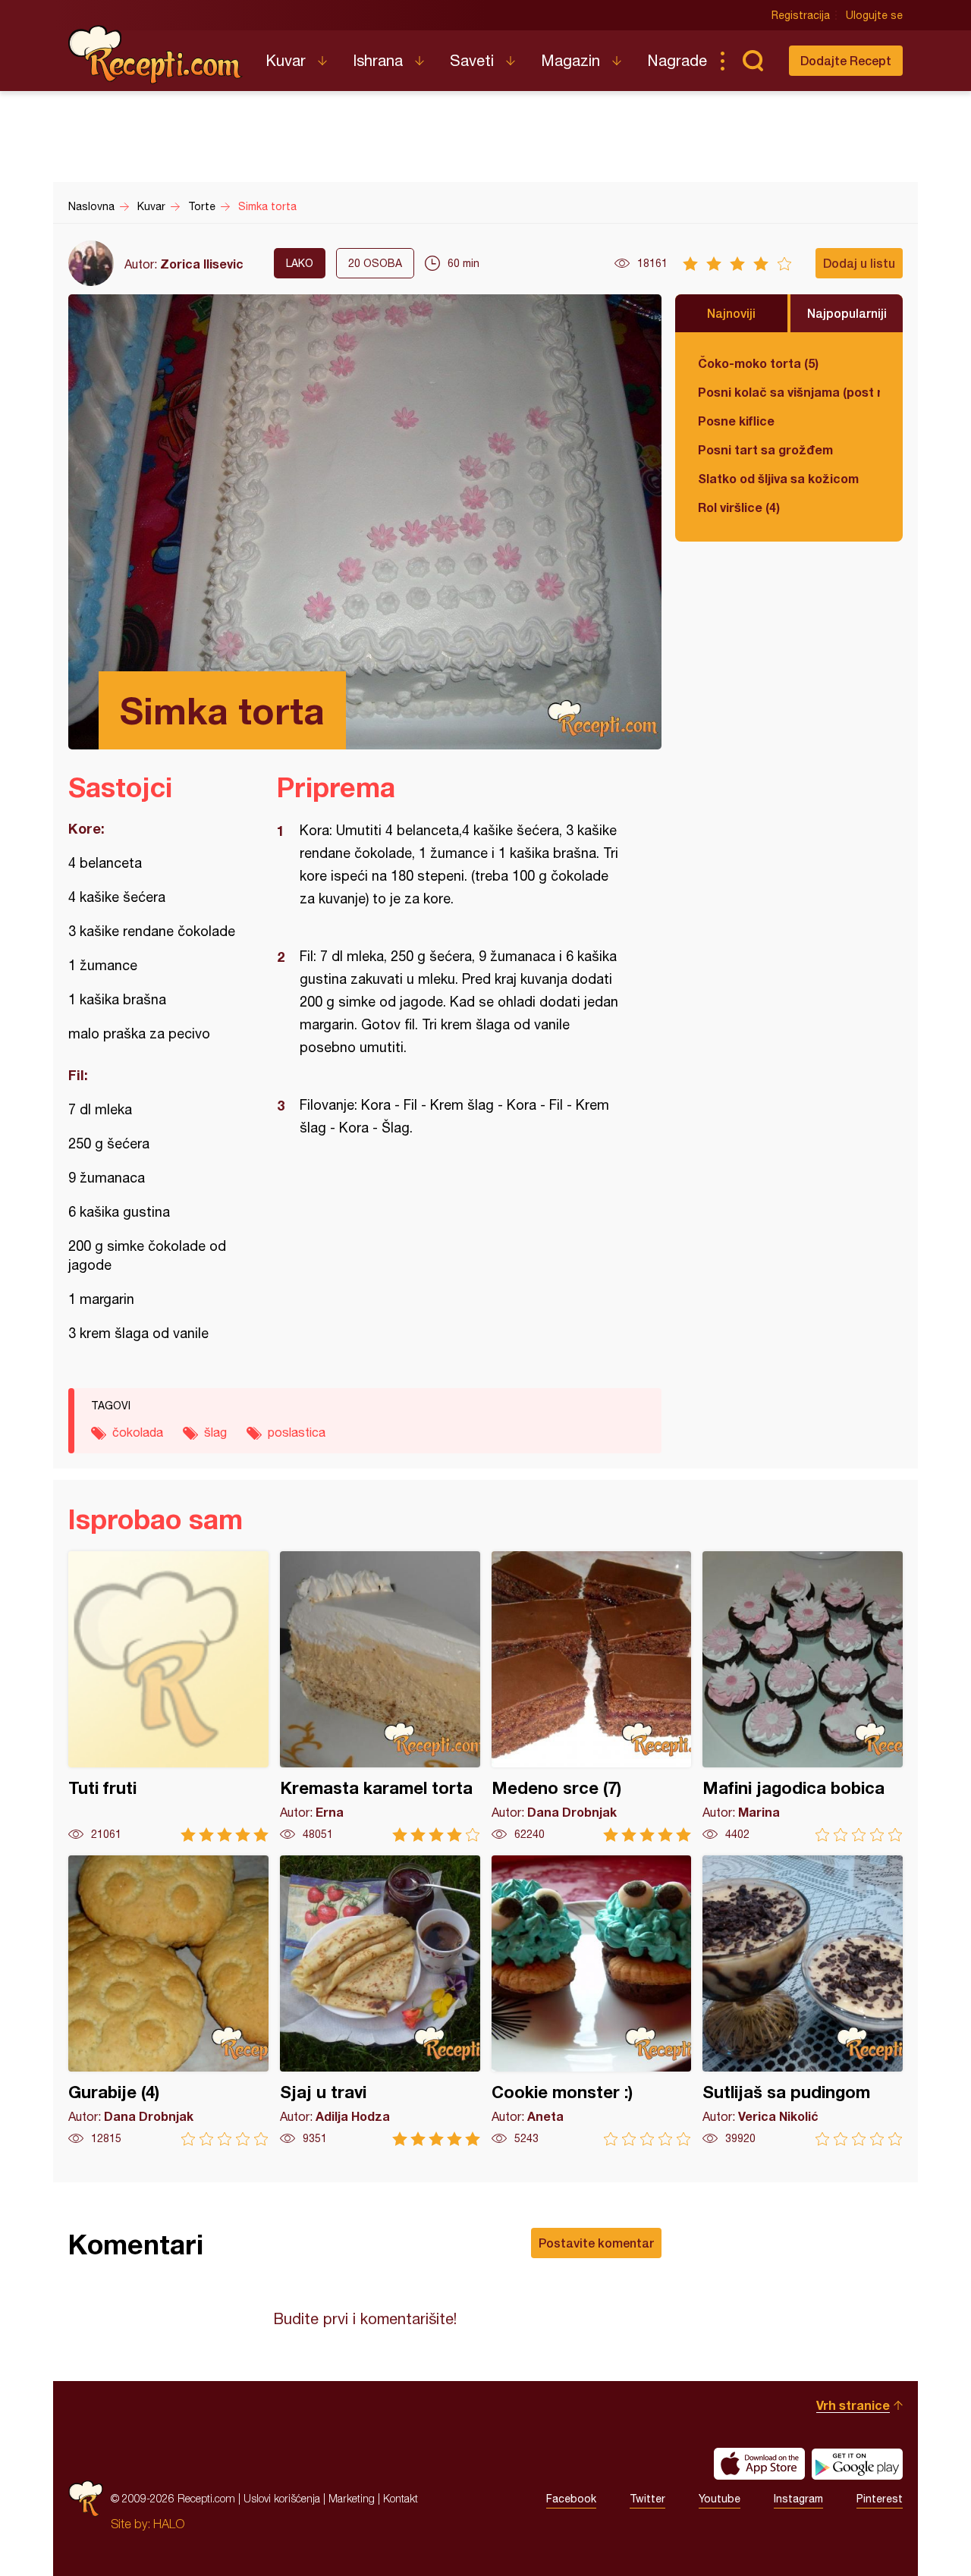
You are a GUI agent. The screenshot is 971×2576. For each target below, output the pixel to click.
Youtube (720, 2499)
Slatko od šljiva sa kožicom (778, 478)
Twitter (647, 2499)
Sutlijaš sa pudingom (803, 2001)
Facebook (571, 2499)
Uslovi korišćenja (282, 2498)
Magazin (570, 60)
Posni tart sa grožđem (765, 449)
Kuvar (286, 60)
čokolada (138, 1432)
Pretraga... (753, 61)
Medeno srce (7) (592, 1696)
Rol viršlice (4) (739, 507)
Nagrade (677, 60)
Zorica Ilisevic (202, 264)
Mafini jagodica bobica (803, 1696)
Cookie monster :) (592, 2001)
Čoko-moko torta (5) (758, 363)
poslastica (297, 1432)
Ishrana (378, 60)
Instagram (798, 2499)
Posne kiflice (736, 421)
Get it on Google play (857, 2464)
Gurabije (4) (168, 2001)
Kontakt (401, 2498)
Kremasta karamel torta (380, 1696)
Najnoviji (731, 313)
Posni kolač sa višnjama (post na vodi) (789, 392)
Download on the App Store (759, 2464)
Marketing (352, 2498)
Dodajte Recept (846, 60)
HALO (169, 2524)
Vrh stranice (853, 2405)
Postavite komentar (596, 2243)
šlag (215, 1432)
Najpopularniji (847, 313)
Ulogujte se (874, 15)
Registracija (801, 15)
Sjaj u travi (380, 2001)
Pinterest (880, 2499)
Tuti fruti (168, 1696)
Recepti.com (156, 55)
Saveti (472, 60)
